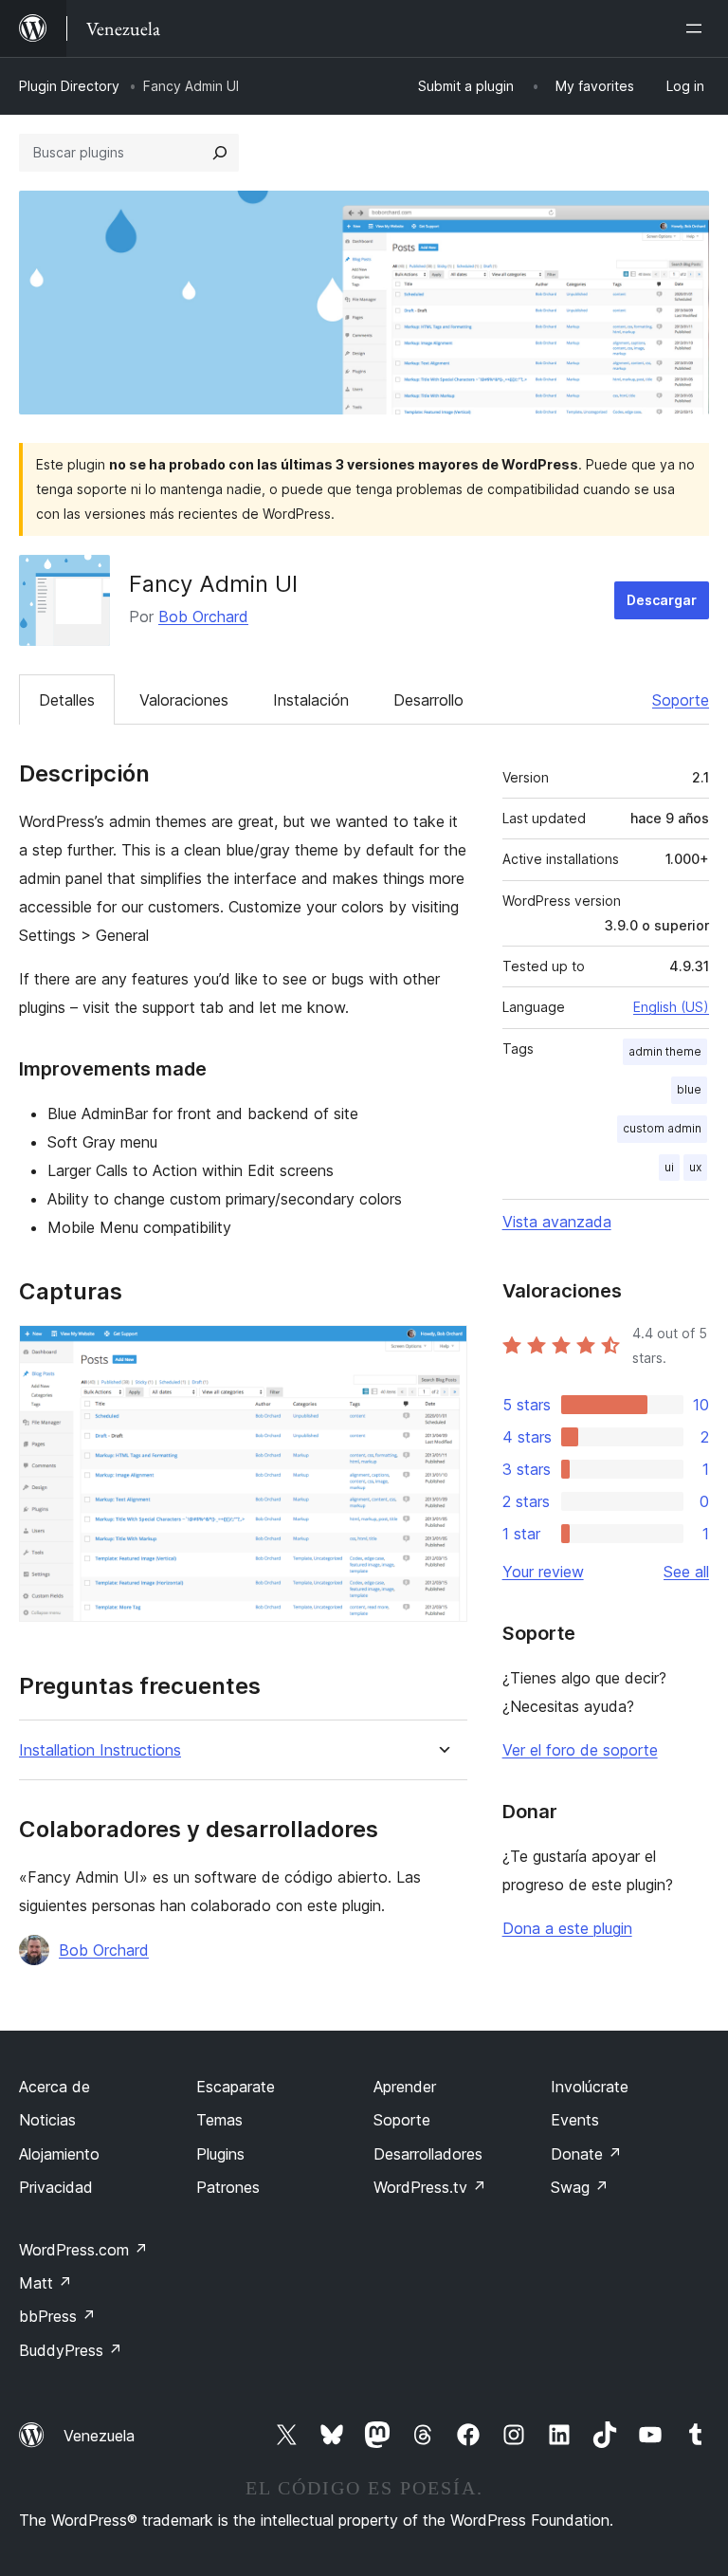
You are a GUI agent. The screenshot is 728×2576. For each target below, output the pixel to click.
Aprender (405, 2087)
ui (669, 1167)
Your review (543, 1572)
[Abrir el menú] (698, 28)
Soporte (681, 700)
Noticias (47, 2120)
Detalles (67, 700)
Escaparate (236, 2087)
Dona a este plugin (567, 1928)
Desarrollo (428, 700)
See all (686, 1572)
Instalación (311, 700)
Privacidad (56, 2187)
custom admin (662, 1128)
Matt (45, 2283)
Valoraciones (184, 700)
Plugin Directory (69, 86)
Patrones (228, 2187)
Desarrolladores (428, 2154)
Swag (580, 2187)
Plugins (220, 2154)
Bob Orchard (203, 616)
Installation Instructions (100, 1750)
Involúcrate (590, 2087)
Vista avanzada (557, 1222)
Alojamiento (59, 2154)
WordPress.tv (430, 2187)
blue (689, 1089)
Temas (219, 2120)
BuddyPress (71, 2350)
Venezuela (99, 2436)
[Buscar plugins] (220, 153)
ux (695, 1167)
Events (575, 2120)
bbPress (57, 2316)
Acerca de (55, 2087)
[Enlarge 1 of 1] (442, 1351)
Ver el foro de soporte (580, 1750)
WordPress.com (83, 2250)
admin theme (665, 1051)
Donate (586, 2154)
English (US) (671, 1007)
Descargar (662, 600)
